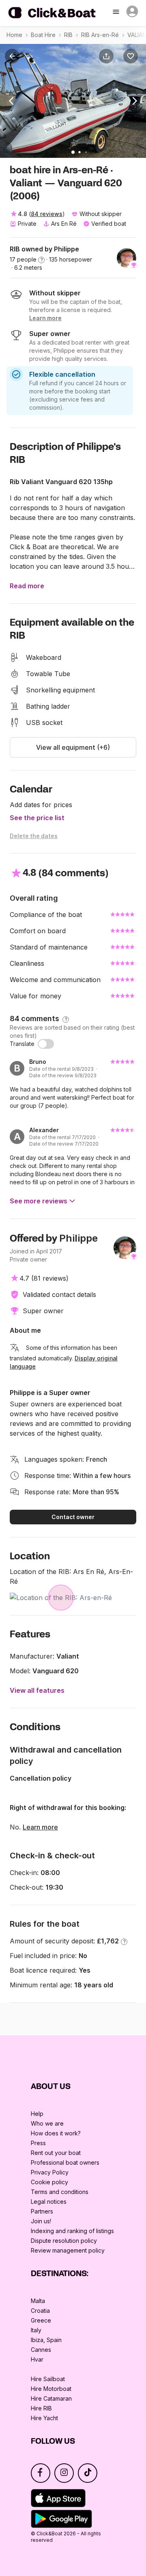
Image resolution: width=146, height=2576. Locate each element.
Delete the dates (34, 836)
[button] (108, 56)
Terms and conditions (60, 2192)
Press (38, 2143)
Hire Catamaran (51, 2398)
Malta (38, 2301)
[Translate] (46, 1044)
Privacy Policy (50, 2172)
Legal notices (49, 2202)
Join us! (41, 2221)
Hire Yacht (44, 2418)
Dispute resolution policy (64, 2241)
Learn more (40, 1827)
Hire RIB (41, 2408)
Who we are (47, 2123)
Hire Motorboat (51, 2389)
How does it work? (56, 2133)
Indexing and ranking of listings (72, 2231)
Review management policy (68, 2250)
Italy (36, 2330)
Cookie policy (49, 2182)
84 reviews (47, 214)
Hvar (37, 2359)
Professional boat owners (65, 2162)
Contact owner (73, 1517)
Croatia (40, 2311)
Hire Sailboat (48, 2379)
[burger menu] (117, 13)
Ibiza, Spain (46, 2340)
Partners (42, 2211)
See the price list (37, 818)
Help (37, 2114)
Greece (41, 2320)
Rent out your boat (56, 2153)
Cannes (41, 2350)
